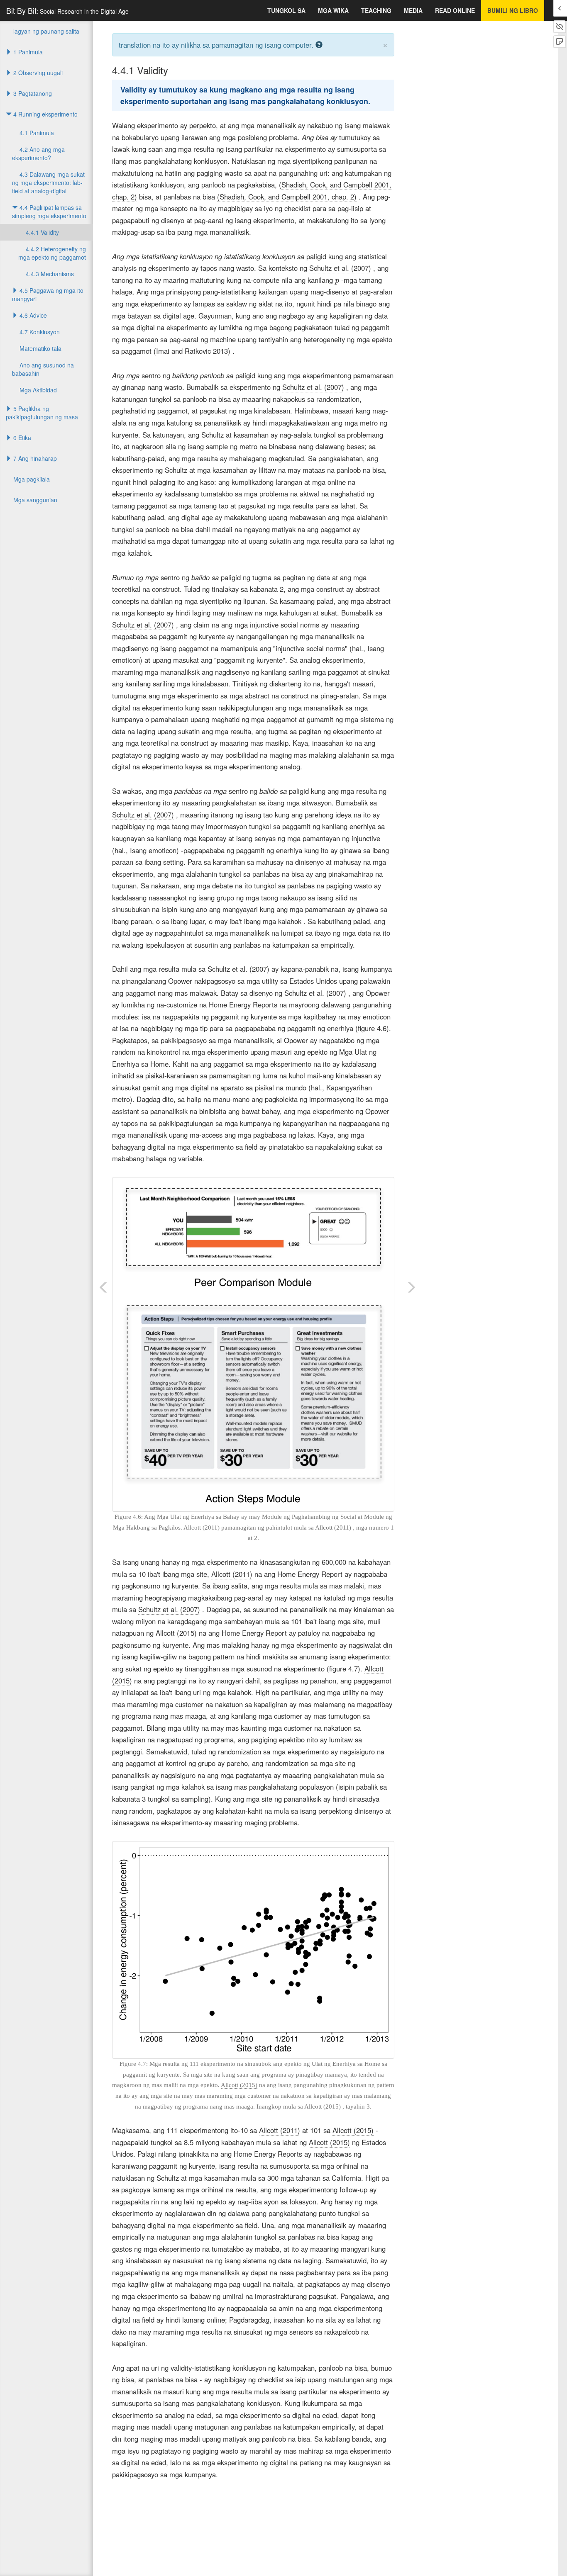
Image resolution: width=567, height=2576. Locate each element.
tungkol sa (286, 10)
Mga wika (333, 10)
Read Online (455, 10)
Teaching (376, 10)
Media (413, 10)
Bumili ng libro (513, 10)
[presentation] (337, 282)
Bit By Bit (67, 10)
